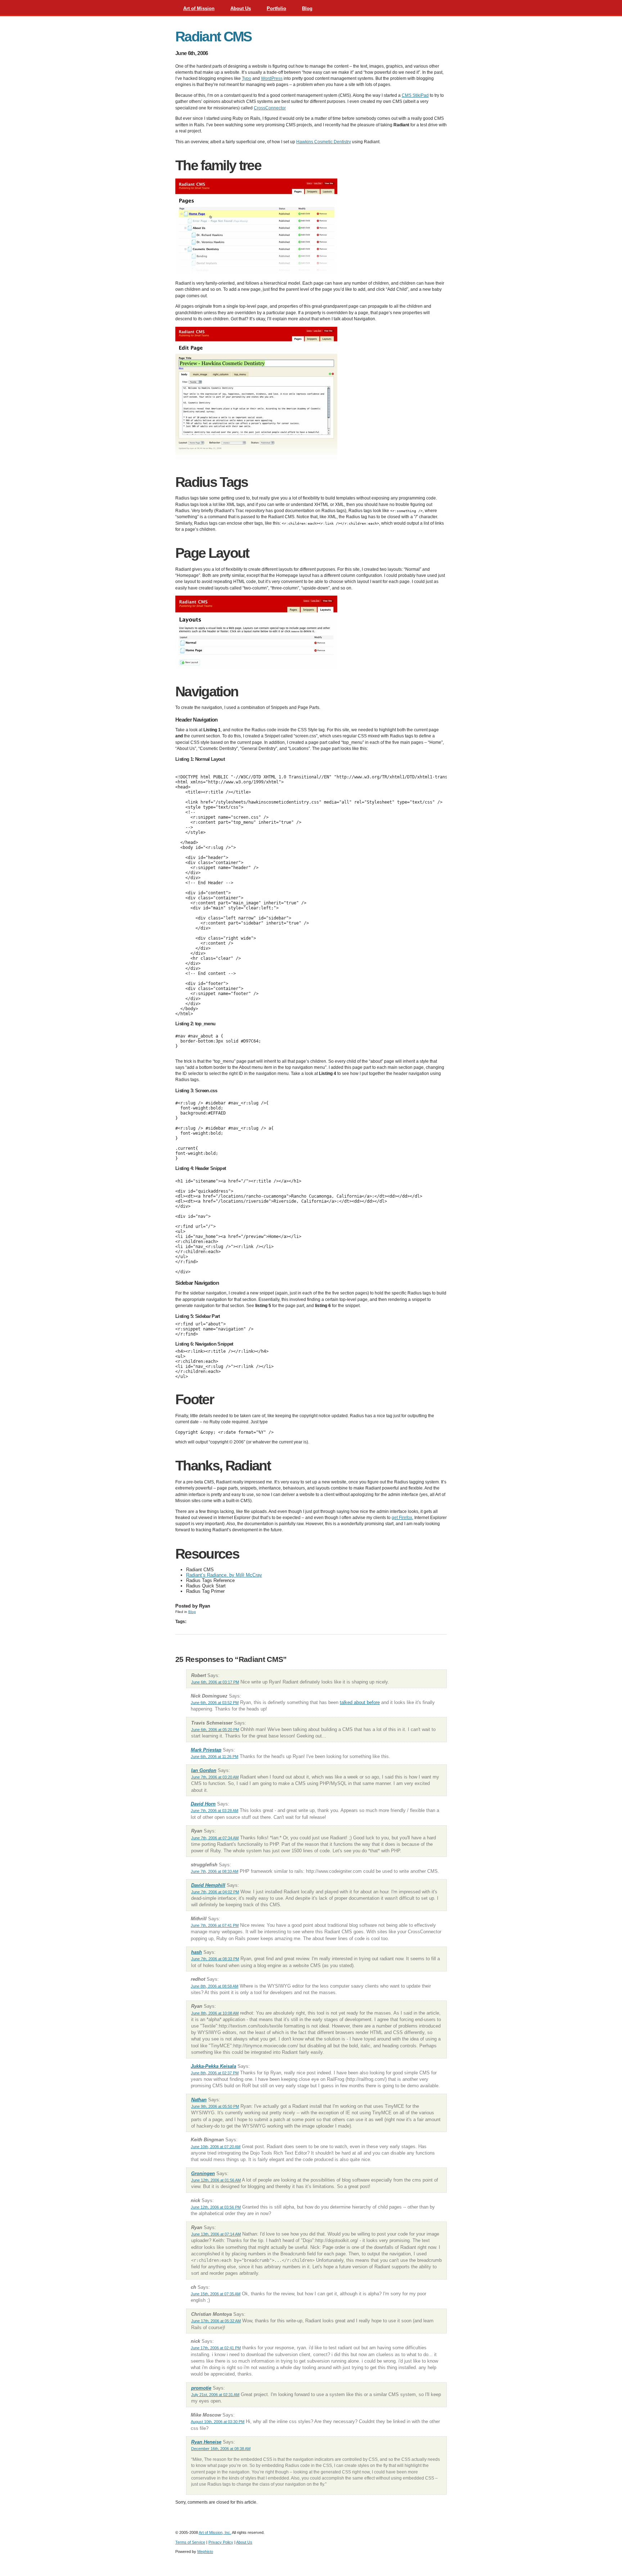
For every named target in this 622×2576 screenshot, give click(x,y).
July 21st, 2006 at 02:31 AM (215, 2395)
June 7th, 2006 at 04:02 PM (215, 1892)
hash (197, 1952)
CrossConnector (270, 108)
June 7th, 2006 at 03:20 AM (215, 1777)
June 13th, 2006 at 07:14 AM (216, 2234)
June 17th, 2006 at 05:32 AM (216, 2321)
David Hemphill (208, 1885)
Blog (307, 8)
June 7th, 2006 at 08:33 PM (215, 1959)
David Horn (203, 1804)
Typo (247, 78)
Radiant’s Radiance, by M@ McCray (224, 1575)
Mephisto (205, 2552)
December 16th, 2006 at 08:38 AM (221, 2449)
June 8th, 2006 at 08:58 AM (215, 1986)
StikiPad (415, 95)
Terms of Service (190, 2542)
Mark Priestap (206, 1750)
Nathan (199, 2100)
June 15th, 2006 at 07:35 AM (216, 2294)
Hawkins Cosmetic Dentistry (324, 142)
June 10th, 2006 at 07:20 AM (216, 2147)
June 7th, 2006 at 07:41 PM (215, 1925)
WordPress (272, 78)
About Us (241, 8)
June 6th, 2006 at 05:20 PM (215, 1730)
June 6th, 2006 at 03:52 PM (215, 1703)
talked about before (360, 1702)
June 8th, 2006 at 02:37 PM (215, 2073)
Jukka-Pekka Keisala (213, 2066)
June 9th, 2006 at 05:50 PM (215, 2106)
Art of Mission (199, 8)
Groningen (203, 2173)
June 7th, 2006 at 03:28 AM (215, 1811)
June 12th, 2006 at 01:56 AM (216, 2180)
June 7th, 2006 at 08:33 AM (215, 1871)
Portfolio (276, 8)
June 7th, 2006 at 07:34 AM (215, 1838)
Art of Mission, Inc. (215, 2532)
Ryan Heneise (206, 2442)
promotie (201, 2388)
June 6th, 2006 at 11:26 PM (215, 1757)
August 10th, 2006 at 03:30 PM (218, 2422)
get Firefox (402, 1518)
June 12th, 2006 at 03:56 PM (216, 2207)
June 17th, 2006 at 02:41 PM (216, 2348)
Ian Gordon (204, 1770)
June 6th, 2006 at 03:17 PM (215, 1682)
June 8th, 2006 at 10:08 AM (215, 2013)
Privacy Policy (221, 2542)
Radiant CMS (213, 37)
